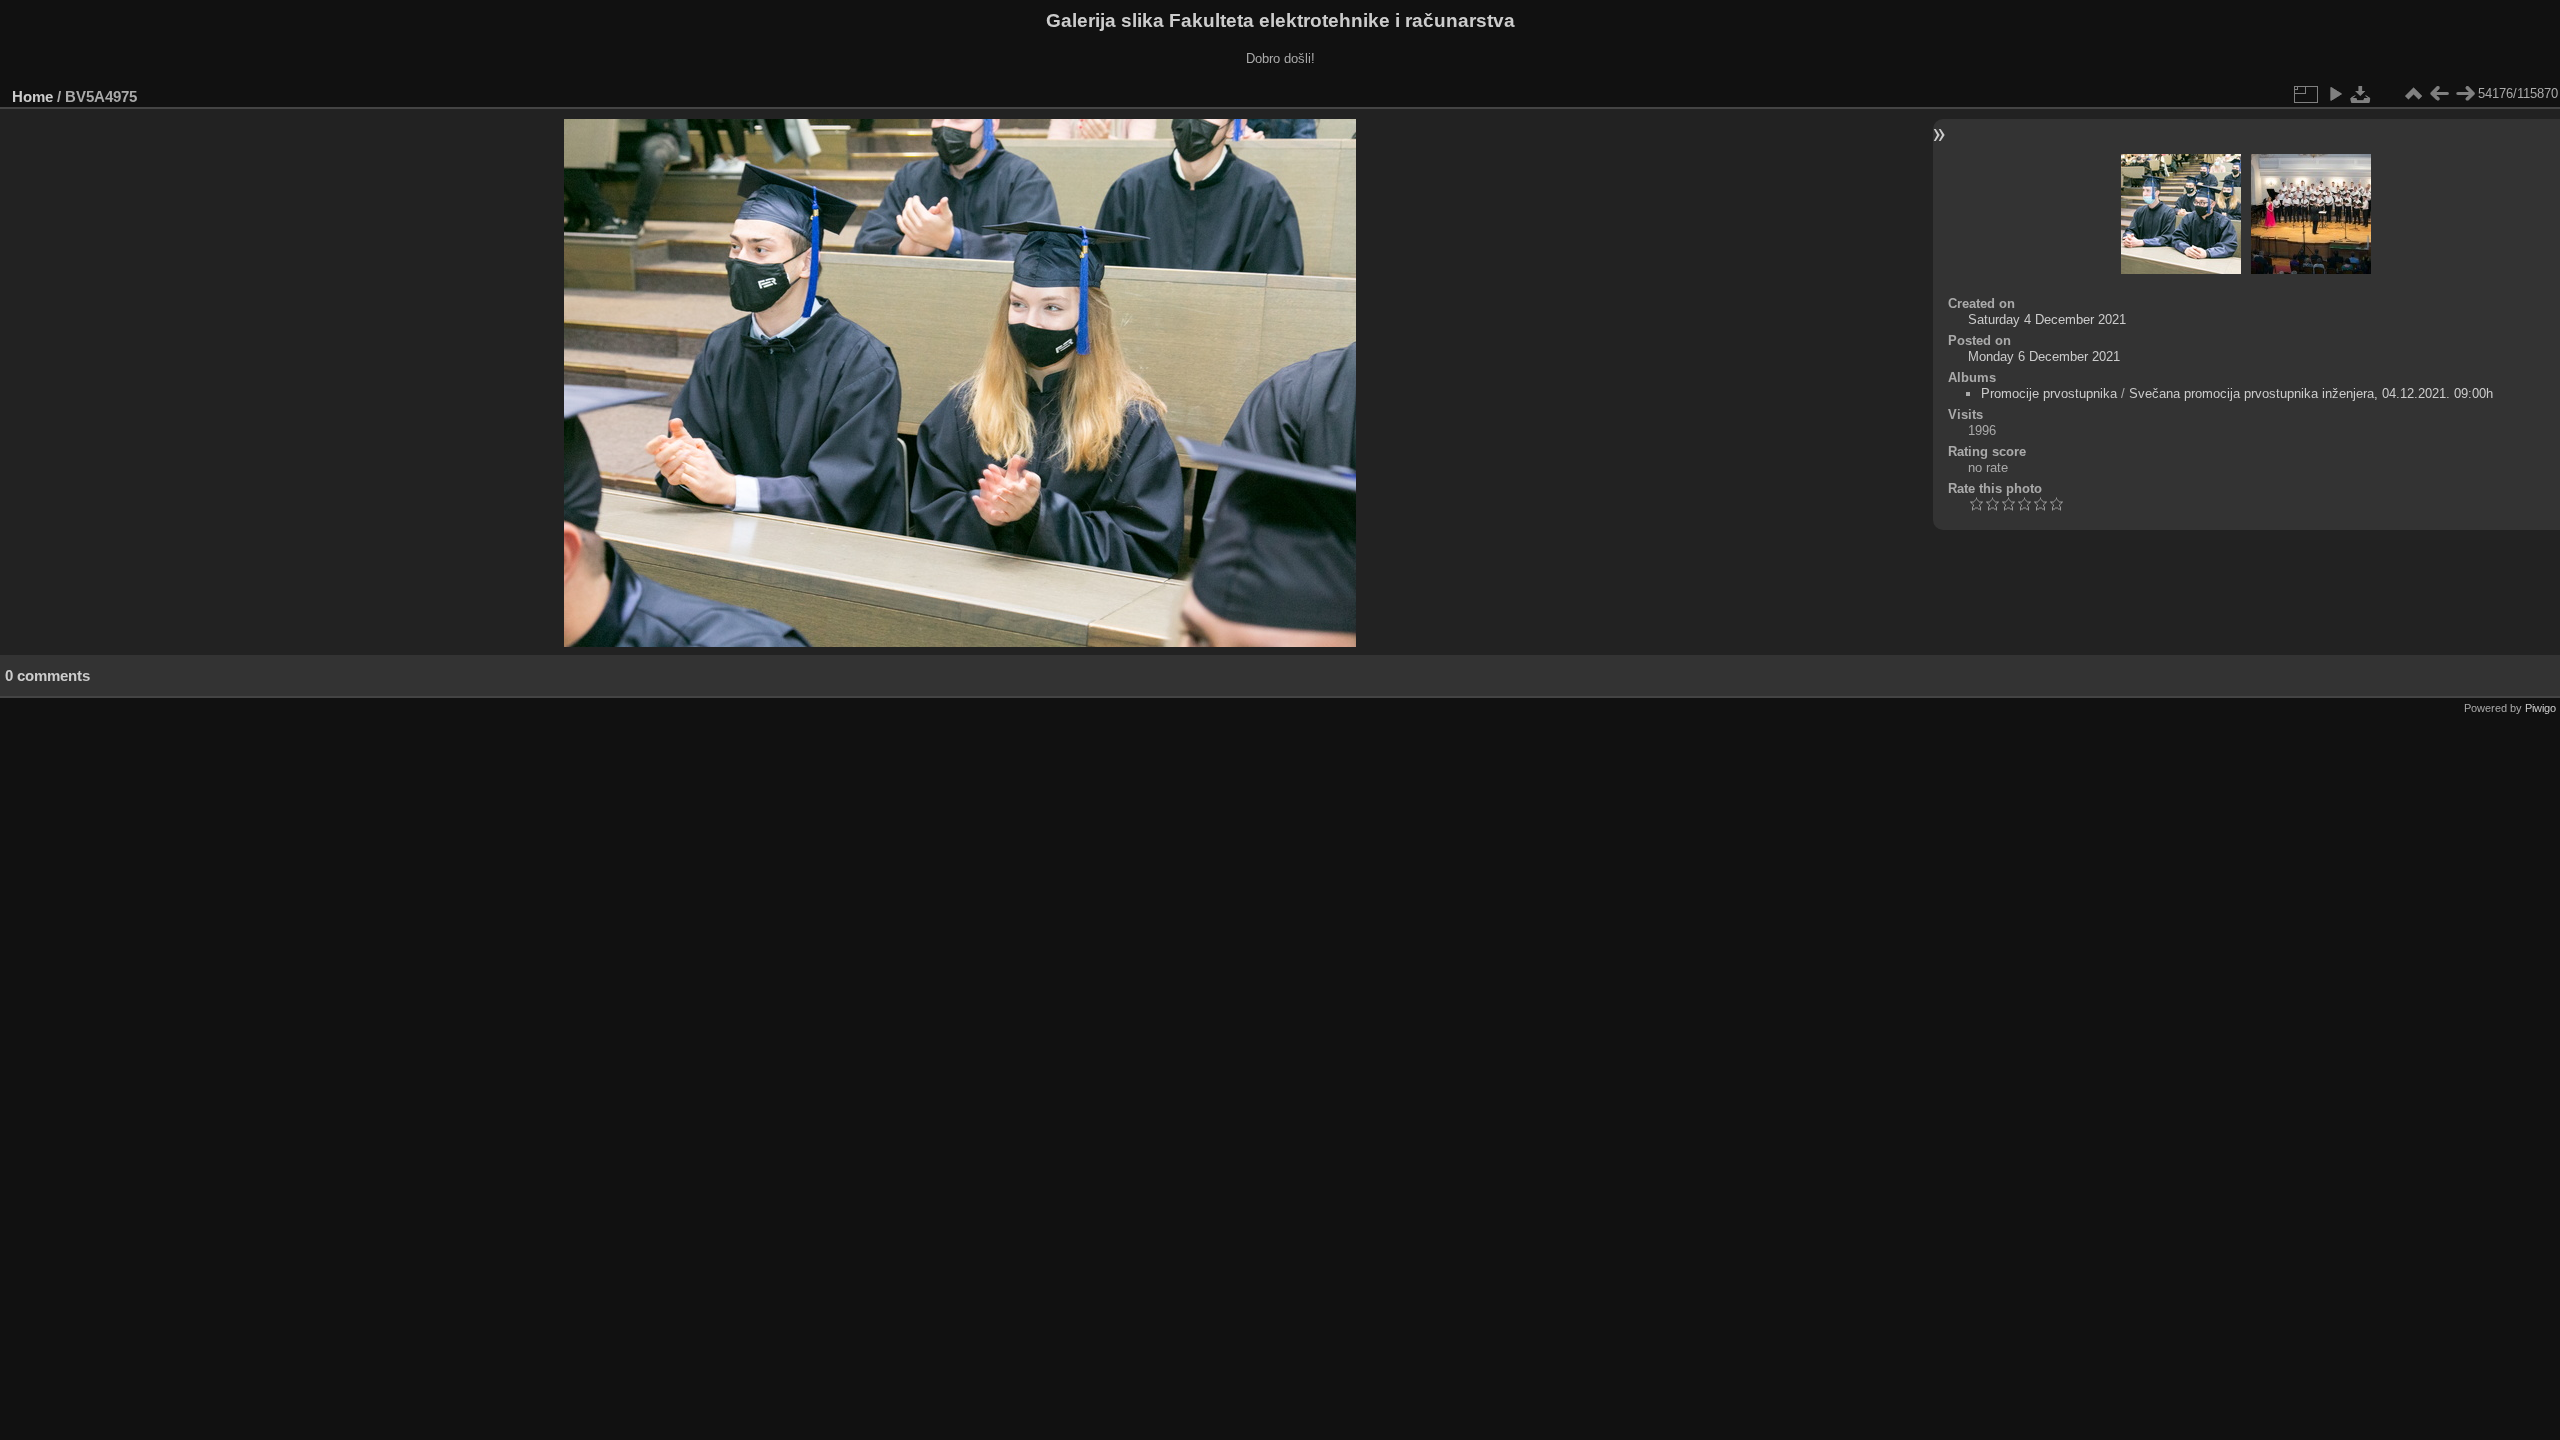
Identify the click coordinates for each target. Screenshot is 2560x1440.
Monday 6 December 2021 (2044, 356)
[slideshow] (2335, 94)
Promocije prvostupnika (2049, 393)
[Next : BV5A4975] (2465, 94)
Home (32, 96)
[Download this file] (2361, 94)
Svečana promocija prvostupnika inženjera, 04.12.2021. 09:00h (2311, 393)
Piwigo (2540, 708)
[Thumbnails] (2413, 94)
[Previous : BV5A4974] (2439, 94)
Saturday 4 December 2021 (2047, 319)
